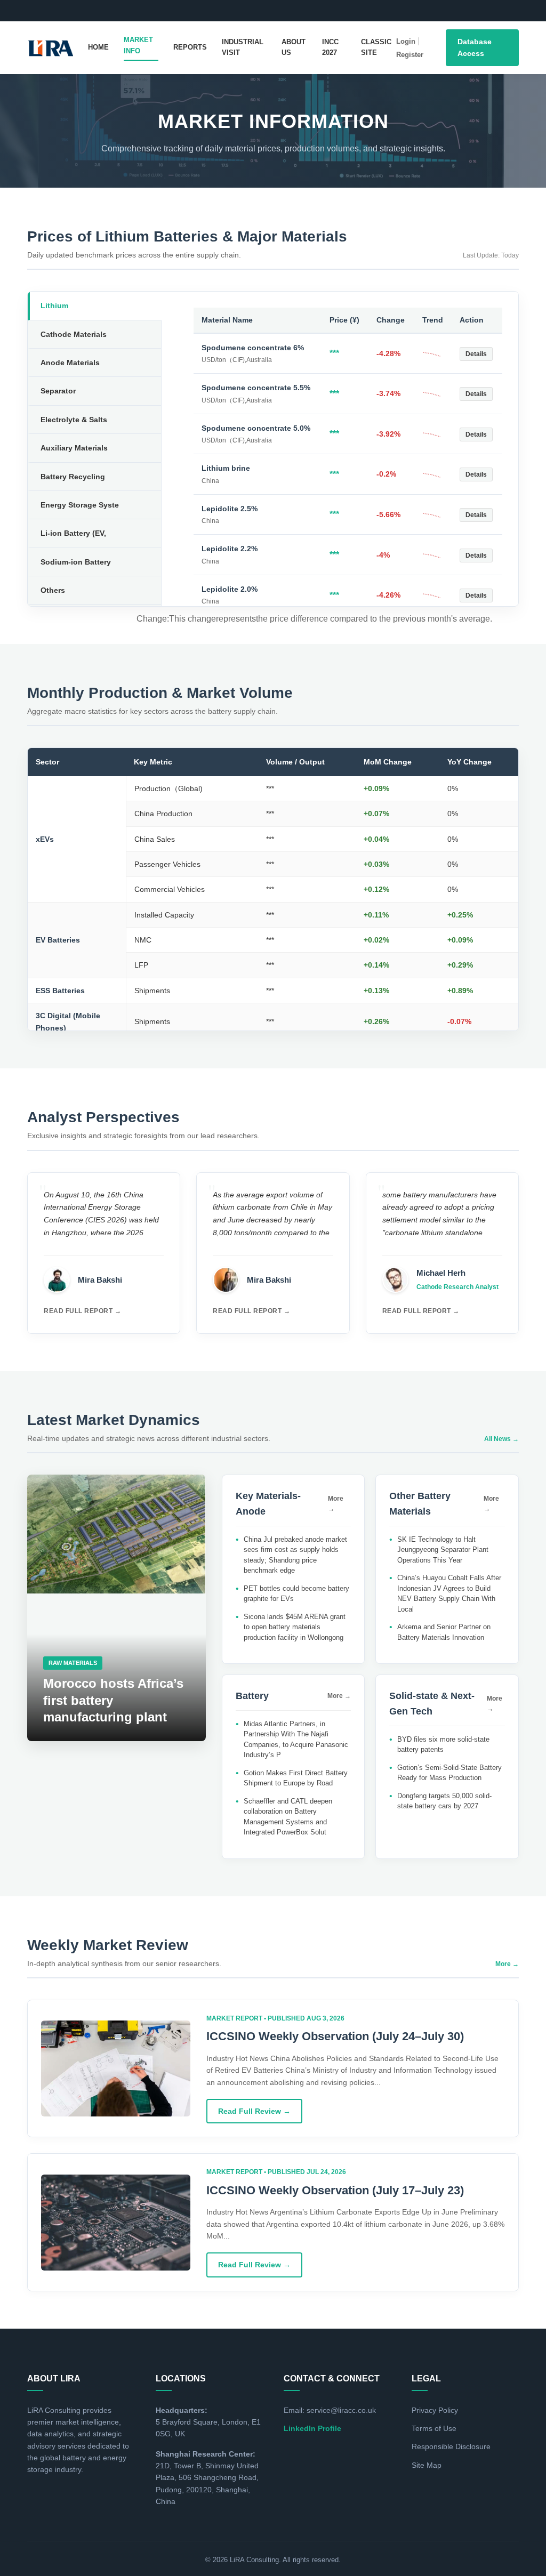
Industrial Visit (243, 47)
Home (98, 47)
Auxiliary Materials (74, 448)
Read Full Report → (82, 1311)
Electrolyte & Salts (74, 420)
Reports (190, 47)
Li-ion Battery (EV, (73, 533)
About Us (294, 47)
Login (406, 41)
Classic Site (376, 47)
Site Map (427, 2465)
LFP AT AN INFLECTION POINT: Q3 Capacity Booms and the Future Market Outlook (292, 8)
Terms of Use (434, 2428)
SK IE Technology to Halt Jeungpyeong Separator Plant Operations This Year (443, 1550)
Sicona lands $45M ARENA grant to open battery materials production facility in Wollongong (295, 1627)
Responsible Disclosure (451, 2446)
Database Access (475, 47)
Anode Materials (70, 363)
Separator (58, 391)
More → (336, 1504)
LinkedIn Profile (312, 2428)
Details (476, 354)
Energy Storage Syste (80, 505)
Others (53, 590)
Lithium (54, 305)
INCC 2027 (330, 47)
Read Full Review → (254, 2111)
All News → (501, 1439)
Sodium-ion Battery (76, 562)
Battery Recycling (73, 477)
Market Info (138, 45)
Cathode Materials (74, 334)
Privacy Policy (435, 2410)
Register (410, 55)
